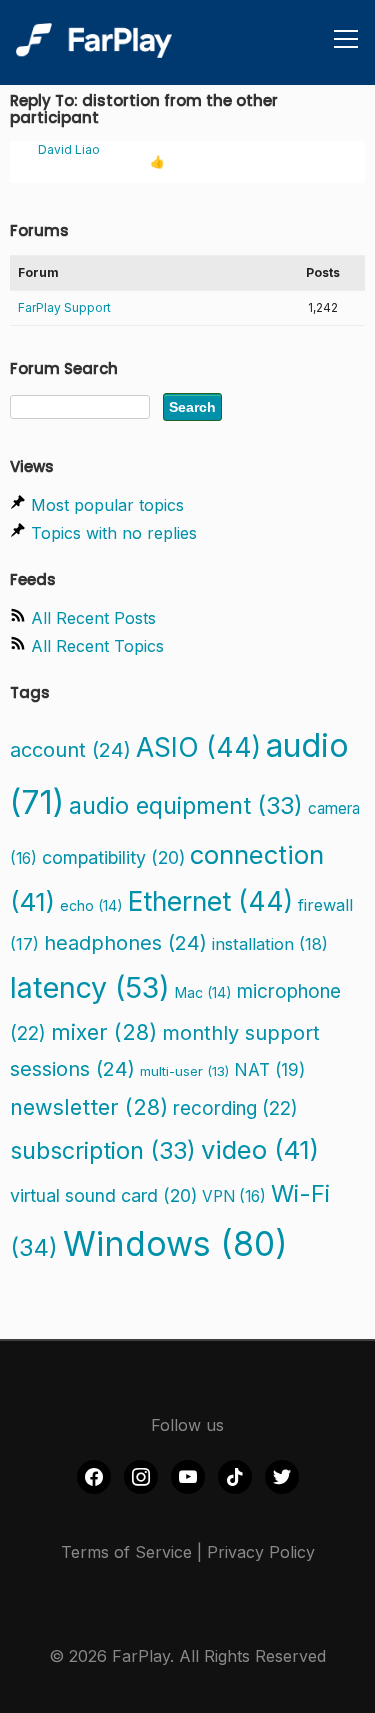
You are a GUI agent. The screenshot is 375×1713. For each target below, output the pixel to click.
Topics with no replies (114, 533)
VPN (234, 1196)
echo (91, 905)
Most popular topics (107, 505)
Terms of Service (126, 1552)
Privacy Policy (261, 1552)
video (260, 1149)
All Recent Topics (97, 646)
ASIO (198, 747)
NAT (269, 1069)
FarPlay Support (64, 307)
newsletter (89, 1107)
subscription (103, 1150)
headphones (125, 943)
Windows (175, 1244)
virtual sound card (103, 1195)
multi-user (184, 1071)
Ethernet (210, 901)
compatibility (113, 857)
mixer (104, 1032)
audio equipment (186, 805)
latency (90, 987)
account (70, 750)
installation (270, 944)
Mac (203, 992)
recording (235, 1108)
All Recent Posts (93, 618)
